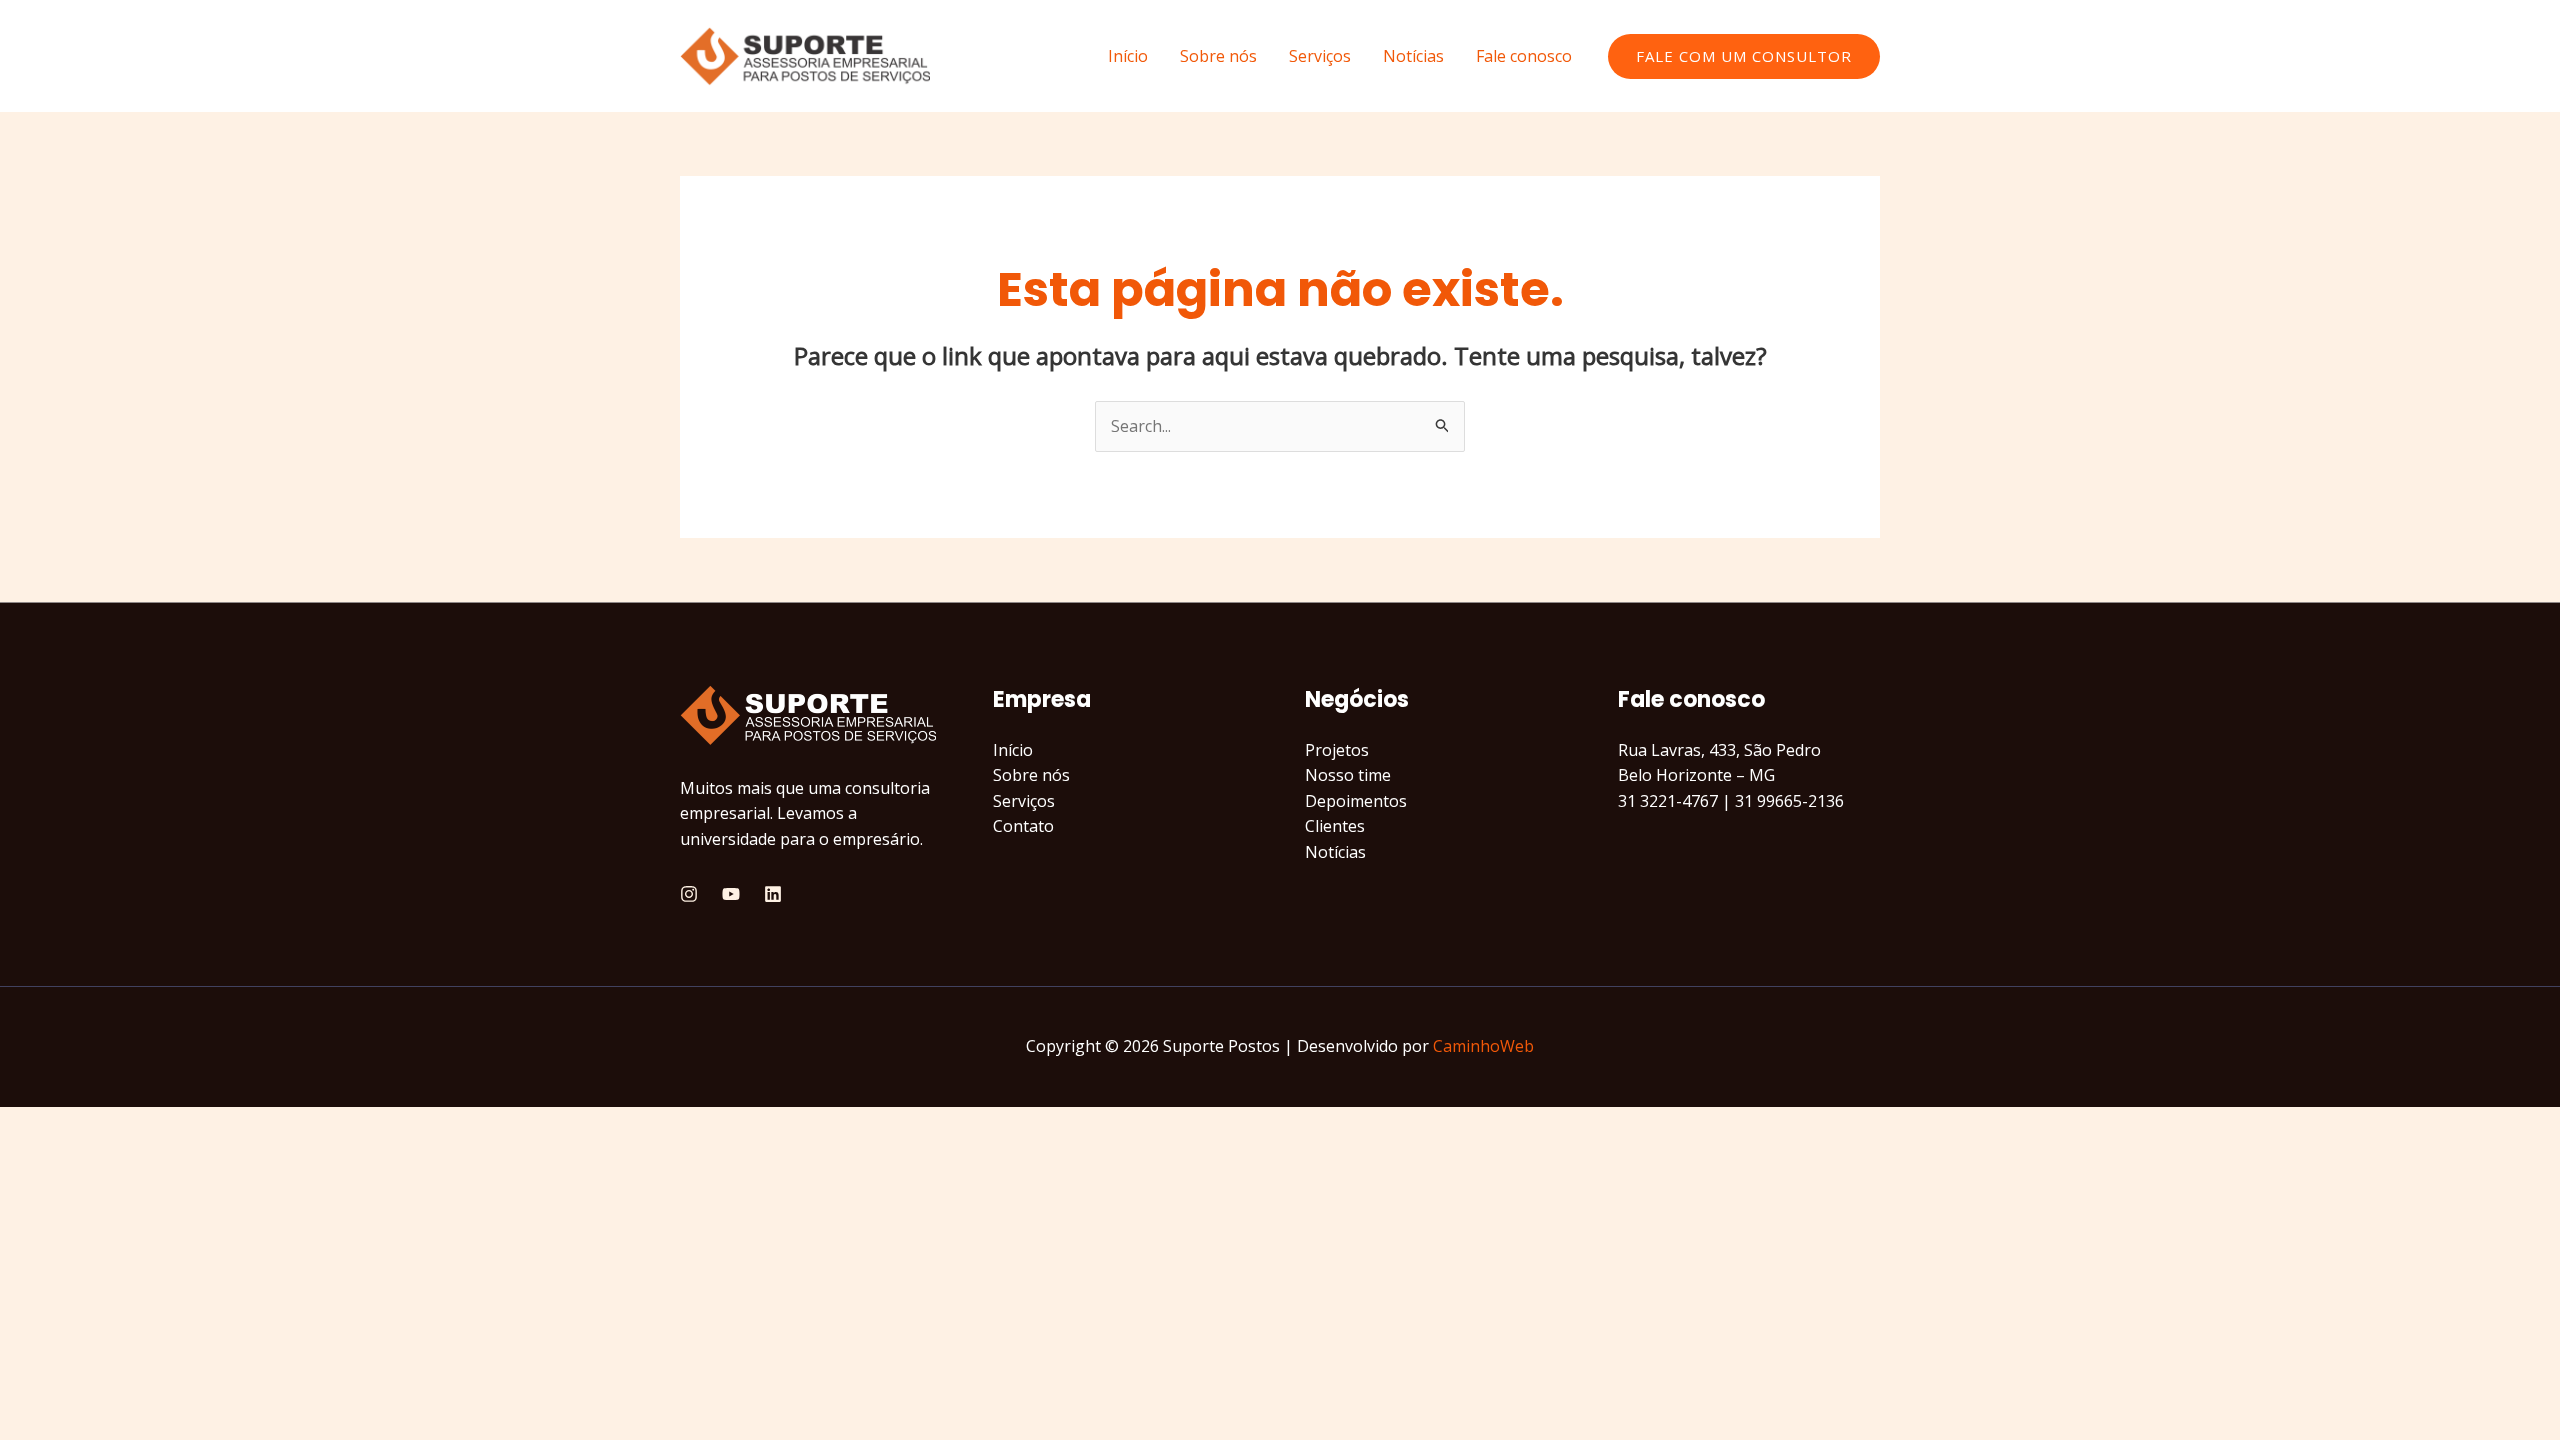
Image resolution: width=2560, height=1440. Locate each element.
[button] (1744, 56)
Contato (1023, 826)
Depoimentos (1356, 801)
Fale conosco (1524, 56)
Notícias (1413, 56)
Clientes (1335, 826)
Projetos (1337, 750)
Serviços (1320, 56)
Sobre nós (1218, 56)
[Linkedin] (773, 894)
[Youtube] (731, 894)
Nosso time (1348, 775)
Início (1128, 56)
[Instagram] (689, 894)
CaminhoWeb (1483, 1046)
